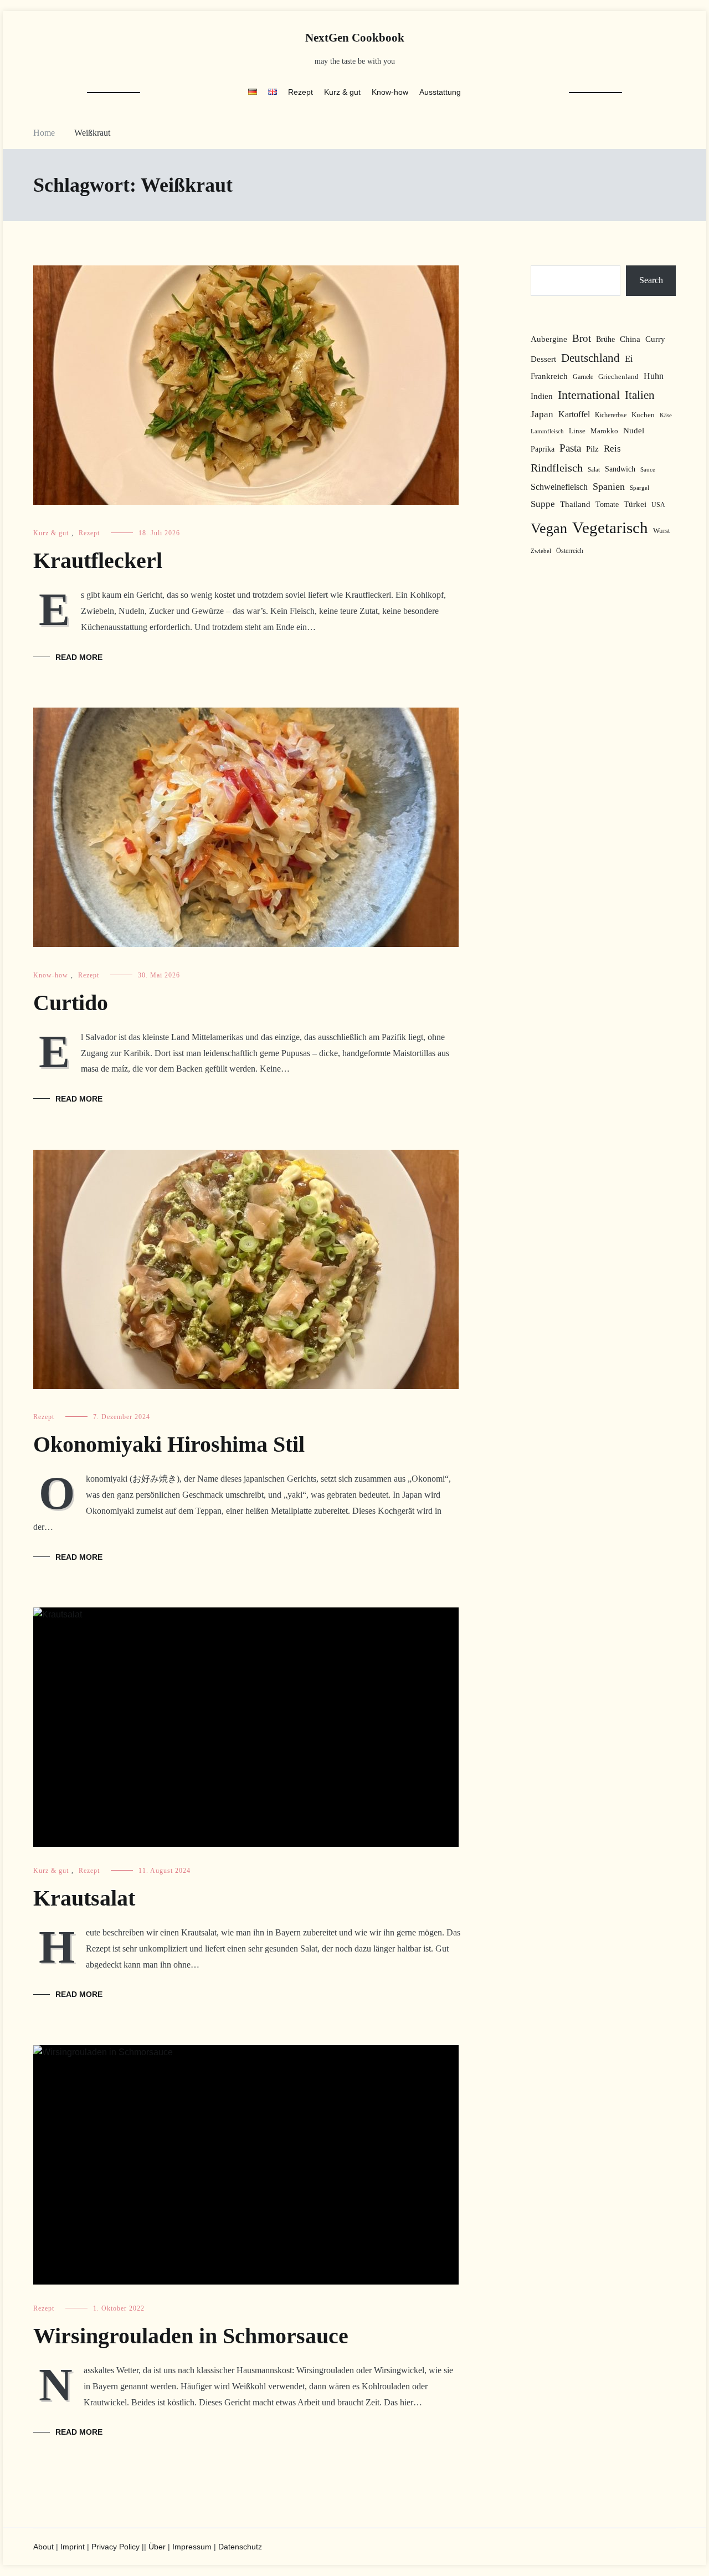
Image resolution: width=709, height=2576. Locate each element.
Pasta (570, 448)
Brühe (605, 339)
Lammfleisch (547, 431)
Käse (666, 415)
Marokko (604, 431)
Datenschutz (240, 2547)
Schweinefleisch (559, 487)
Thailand (575, 504)
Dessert (543, 359)
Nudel (634, 431)
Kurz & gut (342, 92)
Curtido (71, 1003)
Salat (594, 469)
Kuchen (643, 415)
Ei (629, 359)
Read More (79, 657)
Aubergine (549, 339)
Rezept (300, 92)
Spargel (639, 488)
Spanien (609, 486)
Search (651, 280)
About (43, 2547)
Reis (612, 449)
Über (157, 2547)
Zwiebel (541, 551)
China (630, 339)
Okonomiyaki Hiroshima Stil (169, 1444)
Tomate (607, 504)
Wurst (662, 531)
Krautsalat (84, 1898)
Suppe (543, 504)
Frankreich (549, 376)
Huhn (654, 376)
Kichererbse (611, 415)
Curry (655, 339)
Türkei (635, 504)
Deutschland (590, 358)
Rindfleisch (557, 468)
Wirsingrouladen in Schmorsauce (191, 2336)
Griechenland (618, 377)
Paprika (543, 449)
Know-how (390, 92)
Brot (582, 338)
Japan (542, 414)
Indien (542, 396)
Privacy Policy (115, 2547)
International (589, 395)
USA (658, 505)
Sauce (648, 470)
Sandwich (620, 469)
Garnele (583, 377)
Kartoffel (574, 414)
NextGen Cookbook (355, 38)
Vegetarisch (610, 528)
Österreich (570, 551)
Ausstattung (440, 92)
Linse (577, 431)
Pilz (592, 449)
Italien (640, 395)
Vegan (549, 528)
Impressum (192, 2547)
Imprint (73, 2547)
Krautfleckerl (98, 560)
